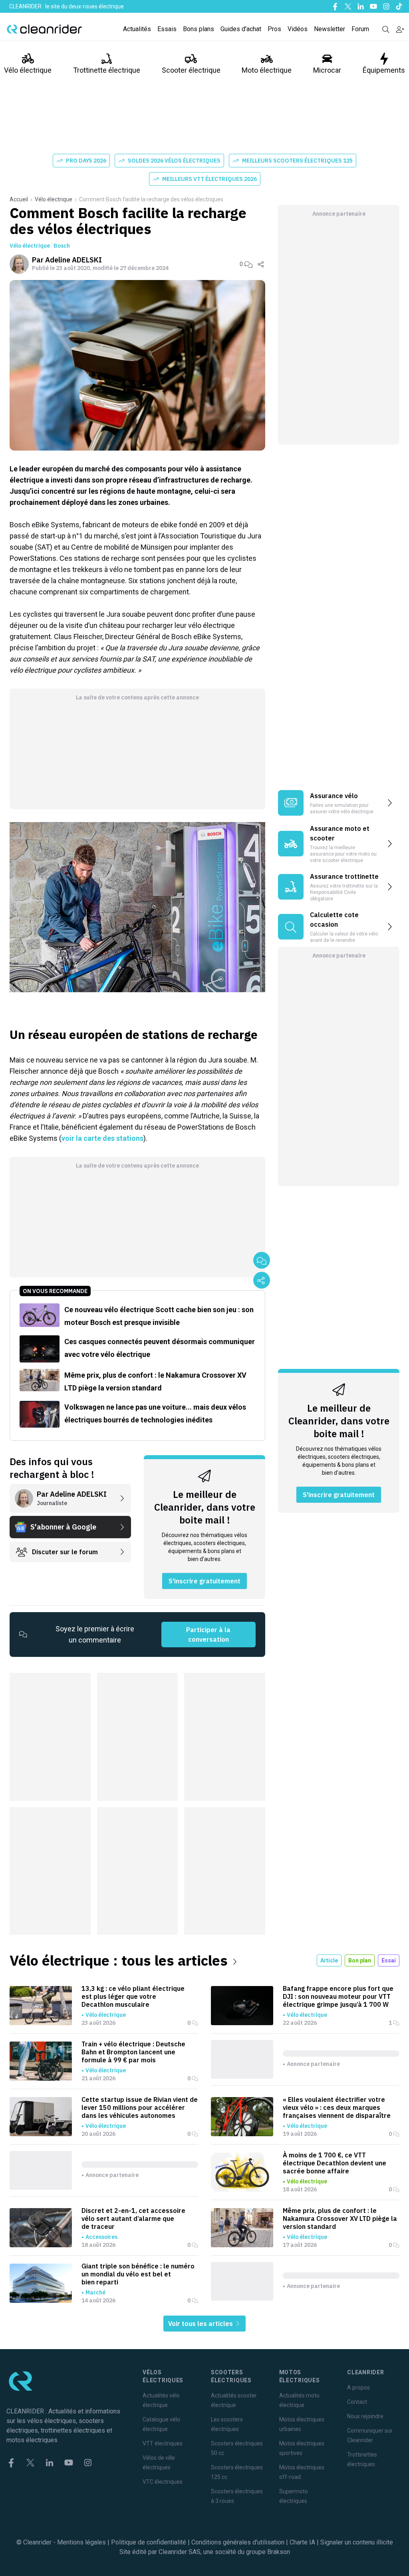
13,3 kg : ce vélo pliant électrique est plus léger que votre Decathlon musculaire (133, 1996)
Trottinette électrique (107, 70)
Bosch (62, 246)
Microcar (327, 70)
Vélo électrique (28, 70)
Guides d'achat (241, 29)
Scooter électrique (191, 70)
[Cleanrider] (44, 29)
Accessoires (101, 2237)
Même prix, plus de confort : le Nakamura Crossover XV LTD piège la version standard (340, 2218)
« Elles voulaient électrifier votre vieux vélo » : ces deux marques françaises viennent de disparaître (337, 2107)
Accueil (19, 199)
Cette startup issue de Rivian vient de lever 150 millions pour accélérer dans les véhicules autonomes (140, 2107)
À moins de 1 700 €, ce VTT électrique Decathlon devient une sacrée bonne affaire (335, 2163)
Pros (274, 29)
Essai (389, 1960)
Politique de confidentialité (149, 2542)
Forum (360, 29)
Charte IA (302, 2542)
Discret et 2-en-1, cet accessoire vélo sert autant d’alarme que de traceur (133, 2218)
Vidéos (298, 29)
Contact (357, 2402)
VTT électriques (163, 2443)
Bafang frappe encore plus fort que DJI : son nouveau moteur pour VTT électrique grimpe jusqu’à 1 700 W (338, 1996)
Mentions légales (81, 2542)
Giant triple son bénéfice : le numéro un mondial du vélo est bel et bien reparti (138, 2274)
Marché (95, 2292)
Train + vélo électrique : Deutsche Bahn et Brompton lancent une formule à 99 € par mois (133, 2052)
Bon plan (360, 1960)
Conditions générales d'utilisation (238, 2542)
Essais (167, 29)
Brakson (279, 2552)
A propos (358, 2387)
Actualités (137, 29)
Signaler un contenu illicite (357, 2542)
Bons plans (199, 29)
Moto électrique (267, 70)
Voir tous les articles (201, 2324)
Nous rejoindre (365, 2416)
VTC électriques (163, 2482)
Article (329, 1960)
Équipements (384, 70)
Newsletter (330, 29)
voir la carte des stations (102, 1138)
